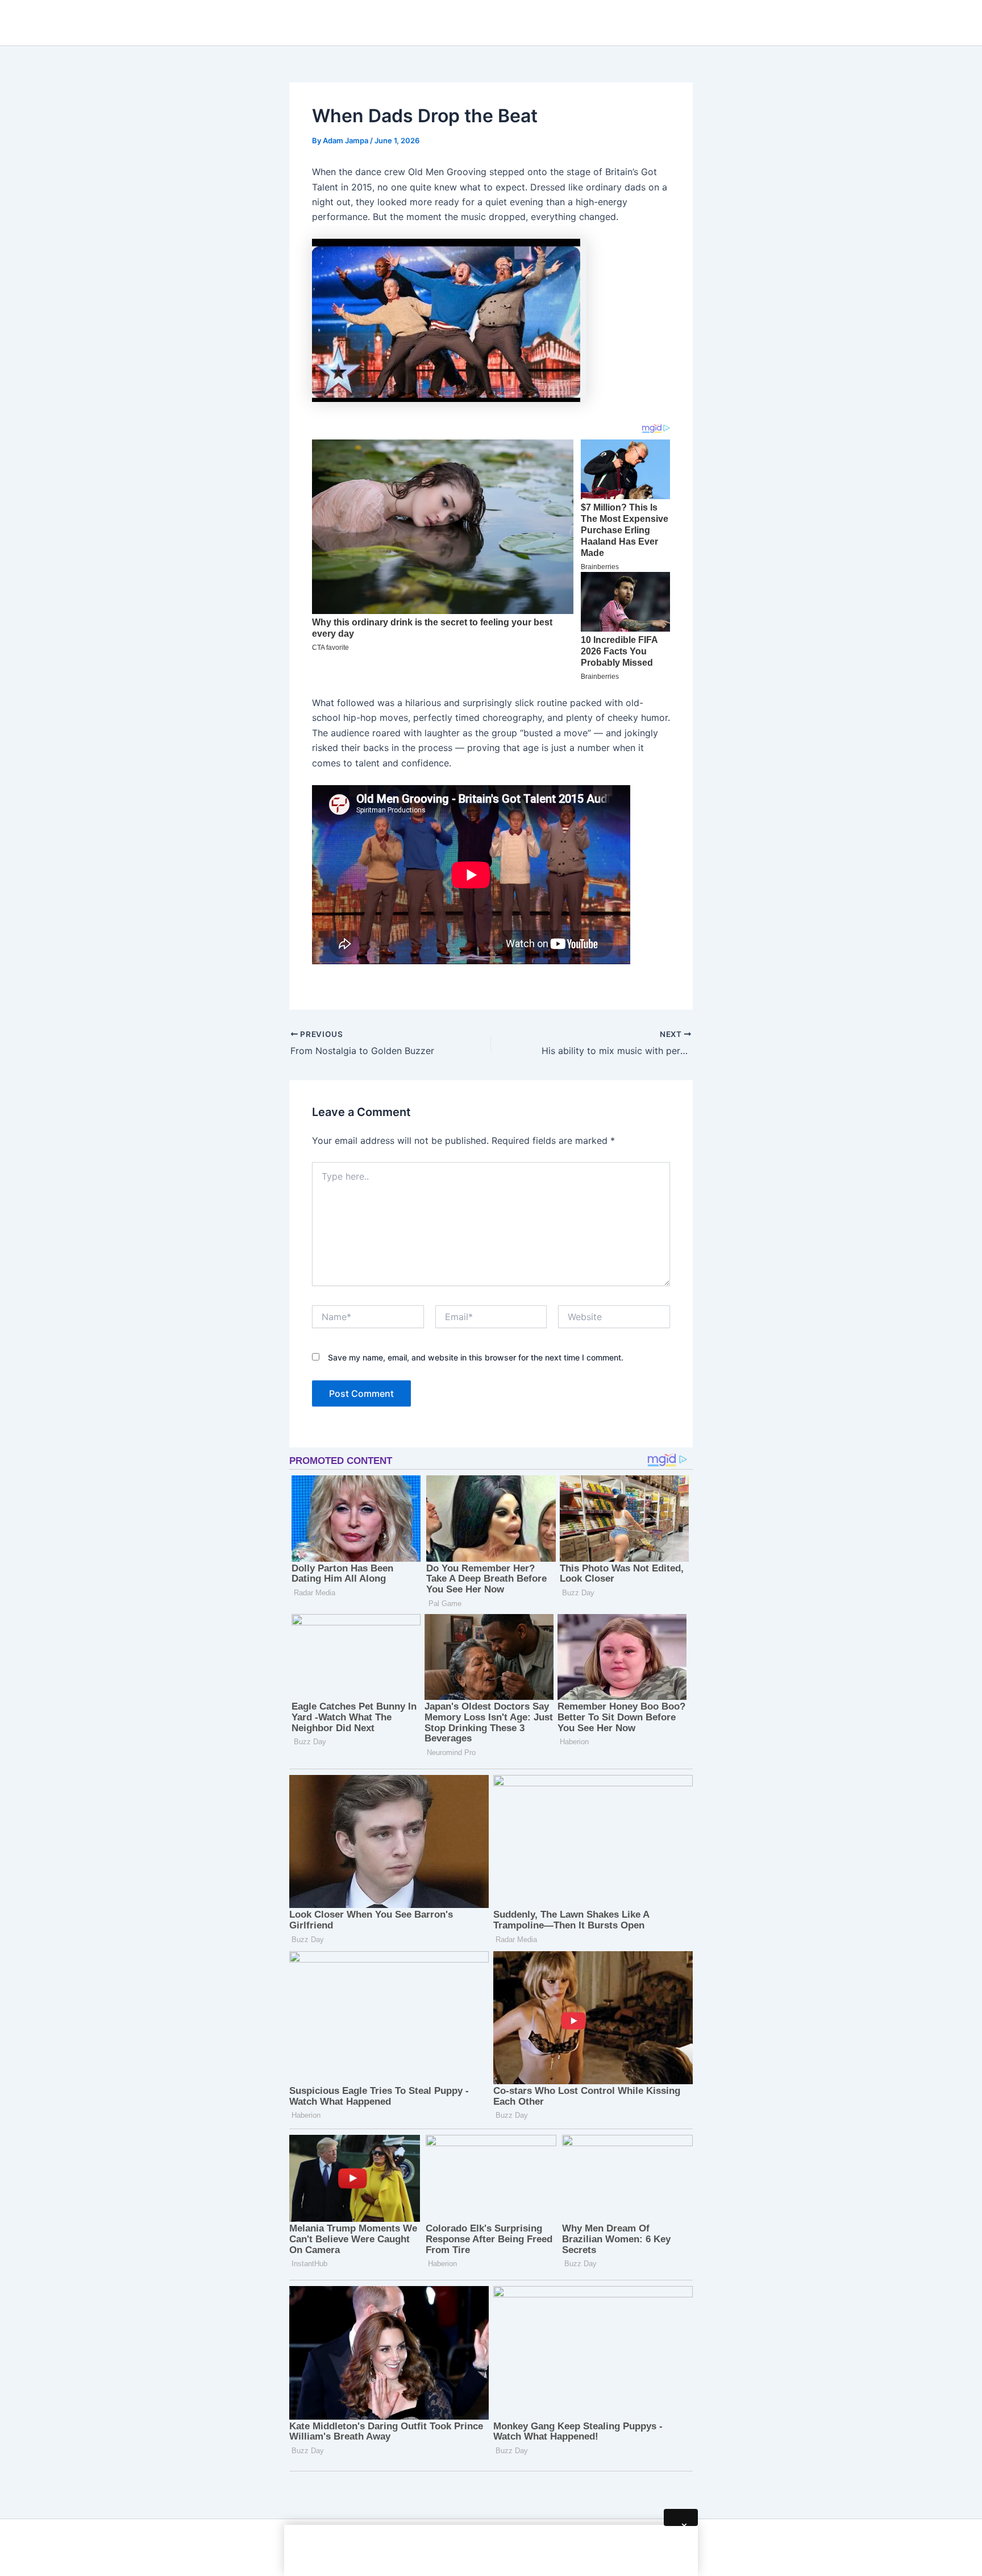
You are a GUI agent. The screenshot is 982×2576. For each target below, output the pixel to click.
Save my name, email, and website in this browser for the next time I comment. (476, 1357)
